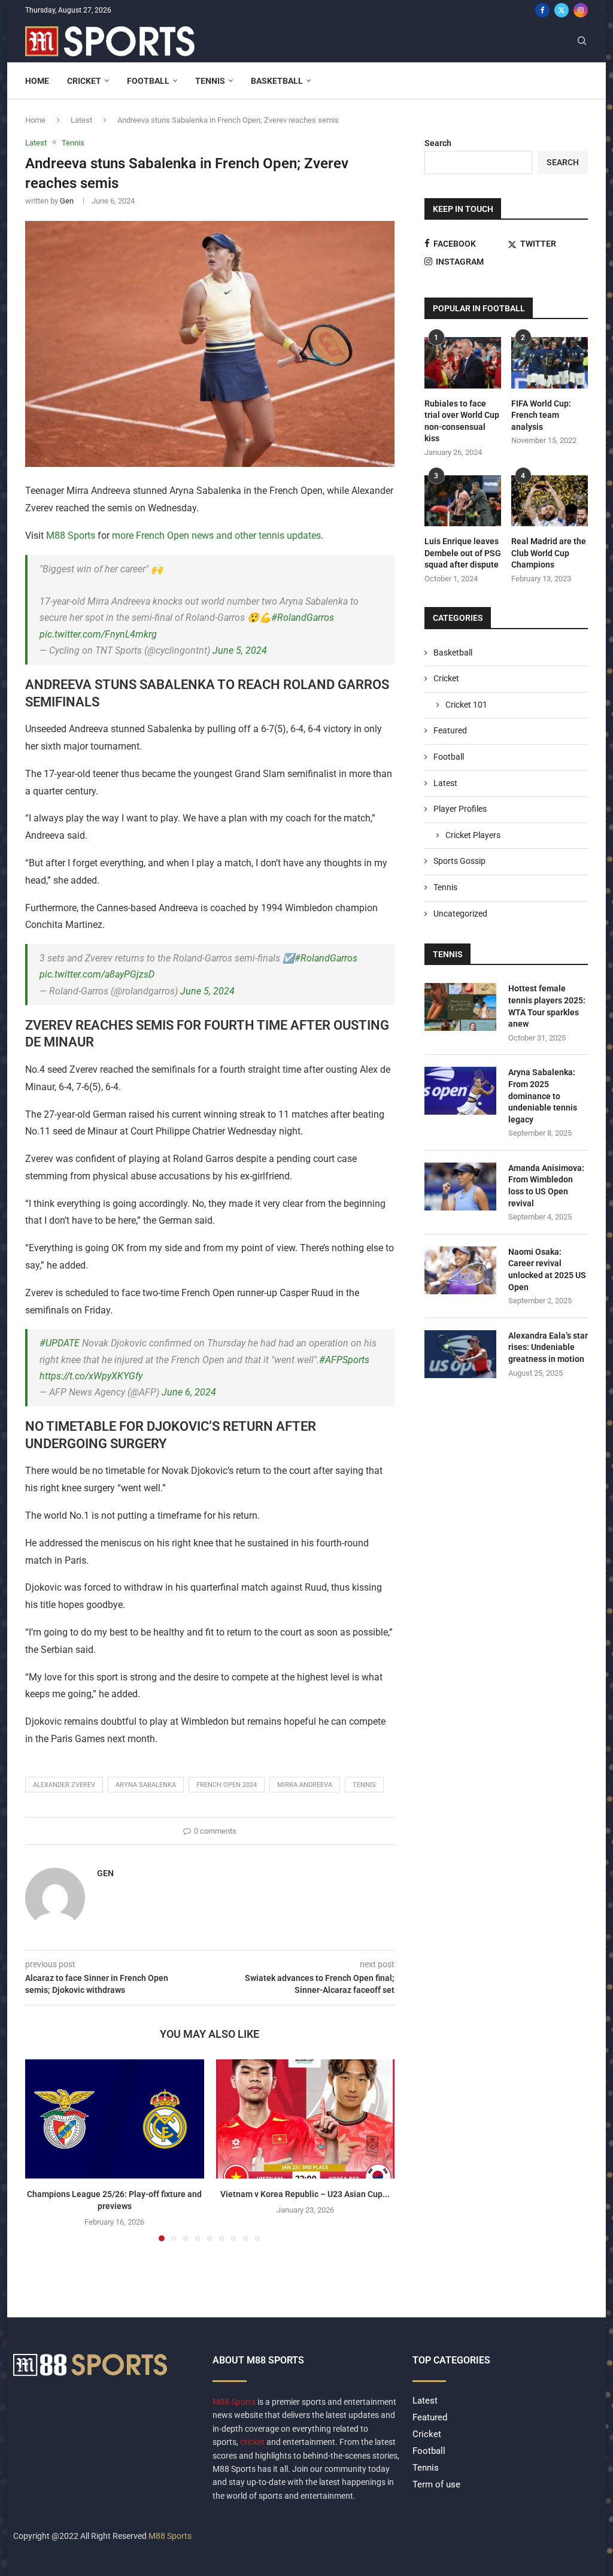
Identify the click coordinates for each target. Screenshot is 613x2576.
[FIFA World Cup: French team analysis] (550, 363)
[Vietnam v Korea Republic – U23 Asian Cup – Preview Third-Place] (306, 2119)
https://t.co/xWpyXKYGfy (91, 1376)
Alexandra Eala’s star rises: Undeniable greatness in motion (548, 1347)
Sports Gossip (459, 861)
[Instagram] (581, 10)
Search (438, 143)
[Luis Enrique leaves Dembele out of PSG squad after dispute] (463, 501)
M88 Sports (71, 535)
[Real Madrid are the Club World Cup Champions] (550, 501)
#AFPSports (344, 1360)
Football (148, 81)
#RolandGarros (303, 618)
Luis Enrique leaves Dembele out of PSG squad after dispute (463, 553)
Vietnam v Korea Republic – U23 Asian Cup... (305, 2194)
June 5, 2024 (240, 650)
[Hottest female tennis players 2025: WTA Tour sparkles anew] (460, 1007)
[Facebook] (542, 10)
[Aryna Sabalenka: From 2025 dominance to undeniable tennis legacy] (460, 1091)
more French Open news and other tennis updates (216, 535)
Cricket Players (473, 835)
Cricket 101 (466, 705)
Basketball (277, 81)
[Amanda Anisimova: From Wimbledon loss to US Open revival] (460, 1187)
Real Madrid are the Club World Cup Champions (549, 553)
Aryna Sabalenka (146, 1785)
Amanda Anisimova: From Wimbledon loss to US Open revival (546, 1186)
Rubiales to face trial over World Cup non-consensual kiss (462, 421)
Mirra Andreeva (305, 1785)
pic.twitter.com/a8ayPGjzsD (97, 974)
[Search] (582, 41)
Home (37, 81)
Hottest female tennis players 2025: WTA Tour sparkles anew (547, 1006)
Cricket (84, 81)
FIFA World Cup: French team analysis (541, 415)
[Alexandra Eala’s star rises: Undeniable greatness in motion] (460, 1354)
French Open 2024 (227, 1785)
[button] (41, 2150)
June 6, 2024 (189, 1392)
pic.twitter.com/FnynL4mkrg (98, 634)
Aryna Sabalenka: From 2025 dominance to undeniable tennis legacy (543, 1096)
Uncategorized (460, 914)
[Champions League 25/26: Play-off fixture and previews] (115, 2119)
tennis (364, 1785)
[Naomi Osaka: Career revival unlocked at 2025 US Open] (460, 1270)
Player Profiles (460, 809)
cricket (252, 2442)
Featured (450, 730)
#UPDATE (60, 1343)
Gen (67, 201)
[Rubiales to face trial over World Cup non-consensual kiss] (463, 363)
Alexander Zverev (64, 1785)
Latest (81, 120)
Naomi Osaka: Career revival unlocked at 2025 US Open (547, 1269)
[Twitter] (562, 10)
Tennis (210, 81)
